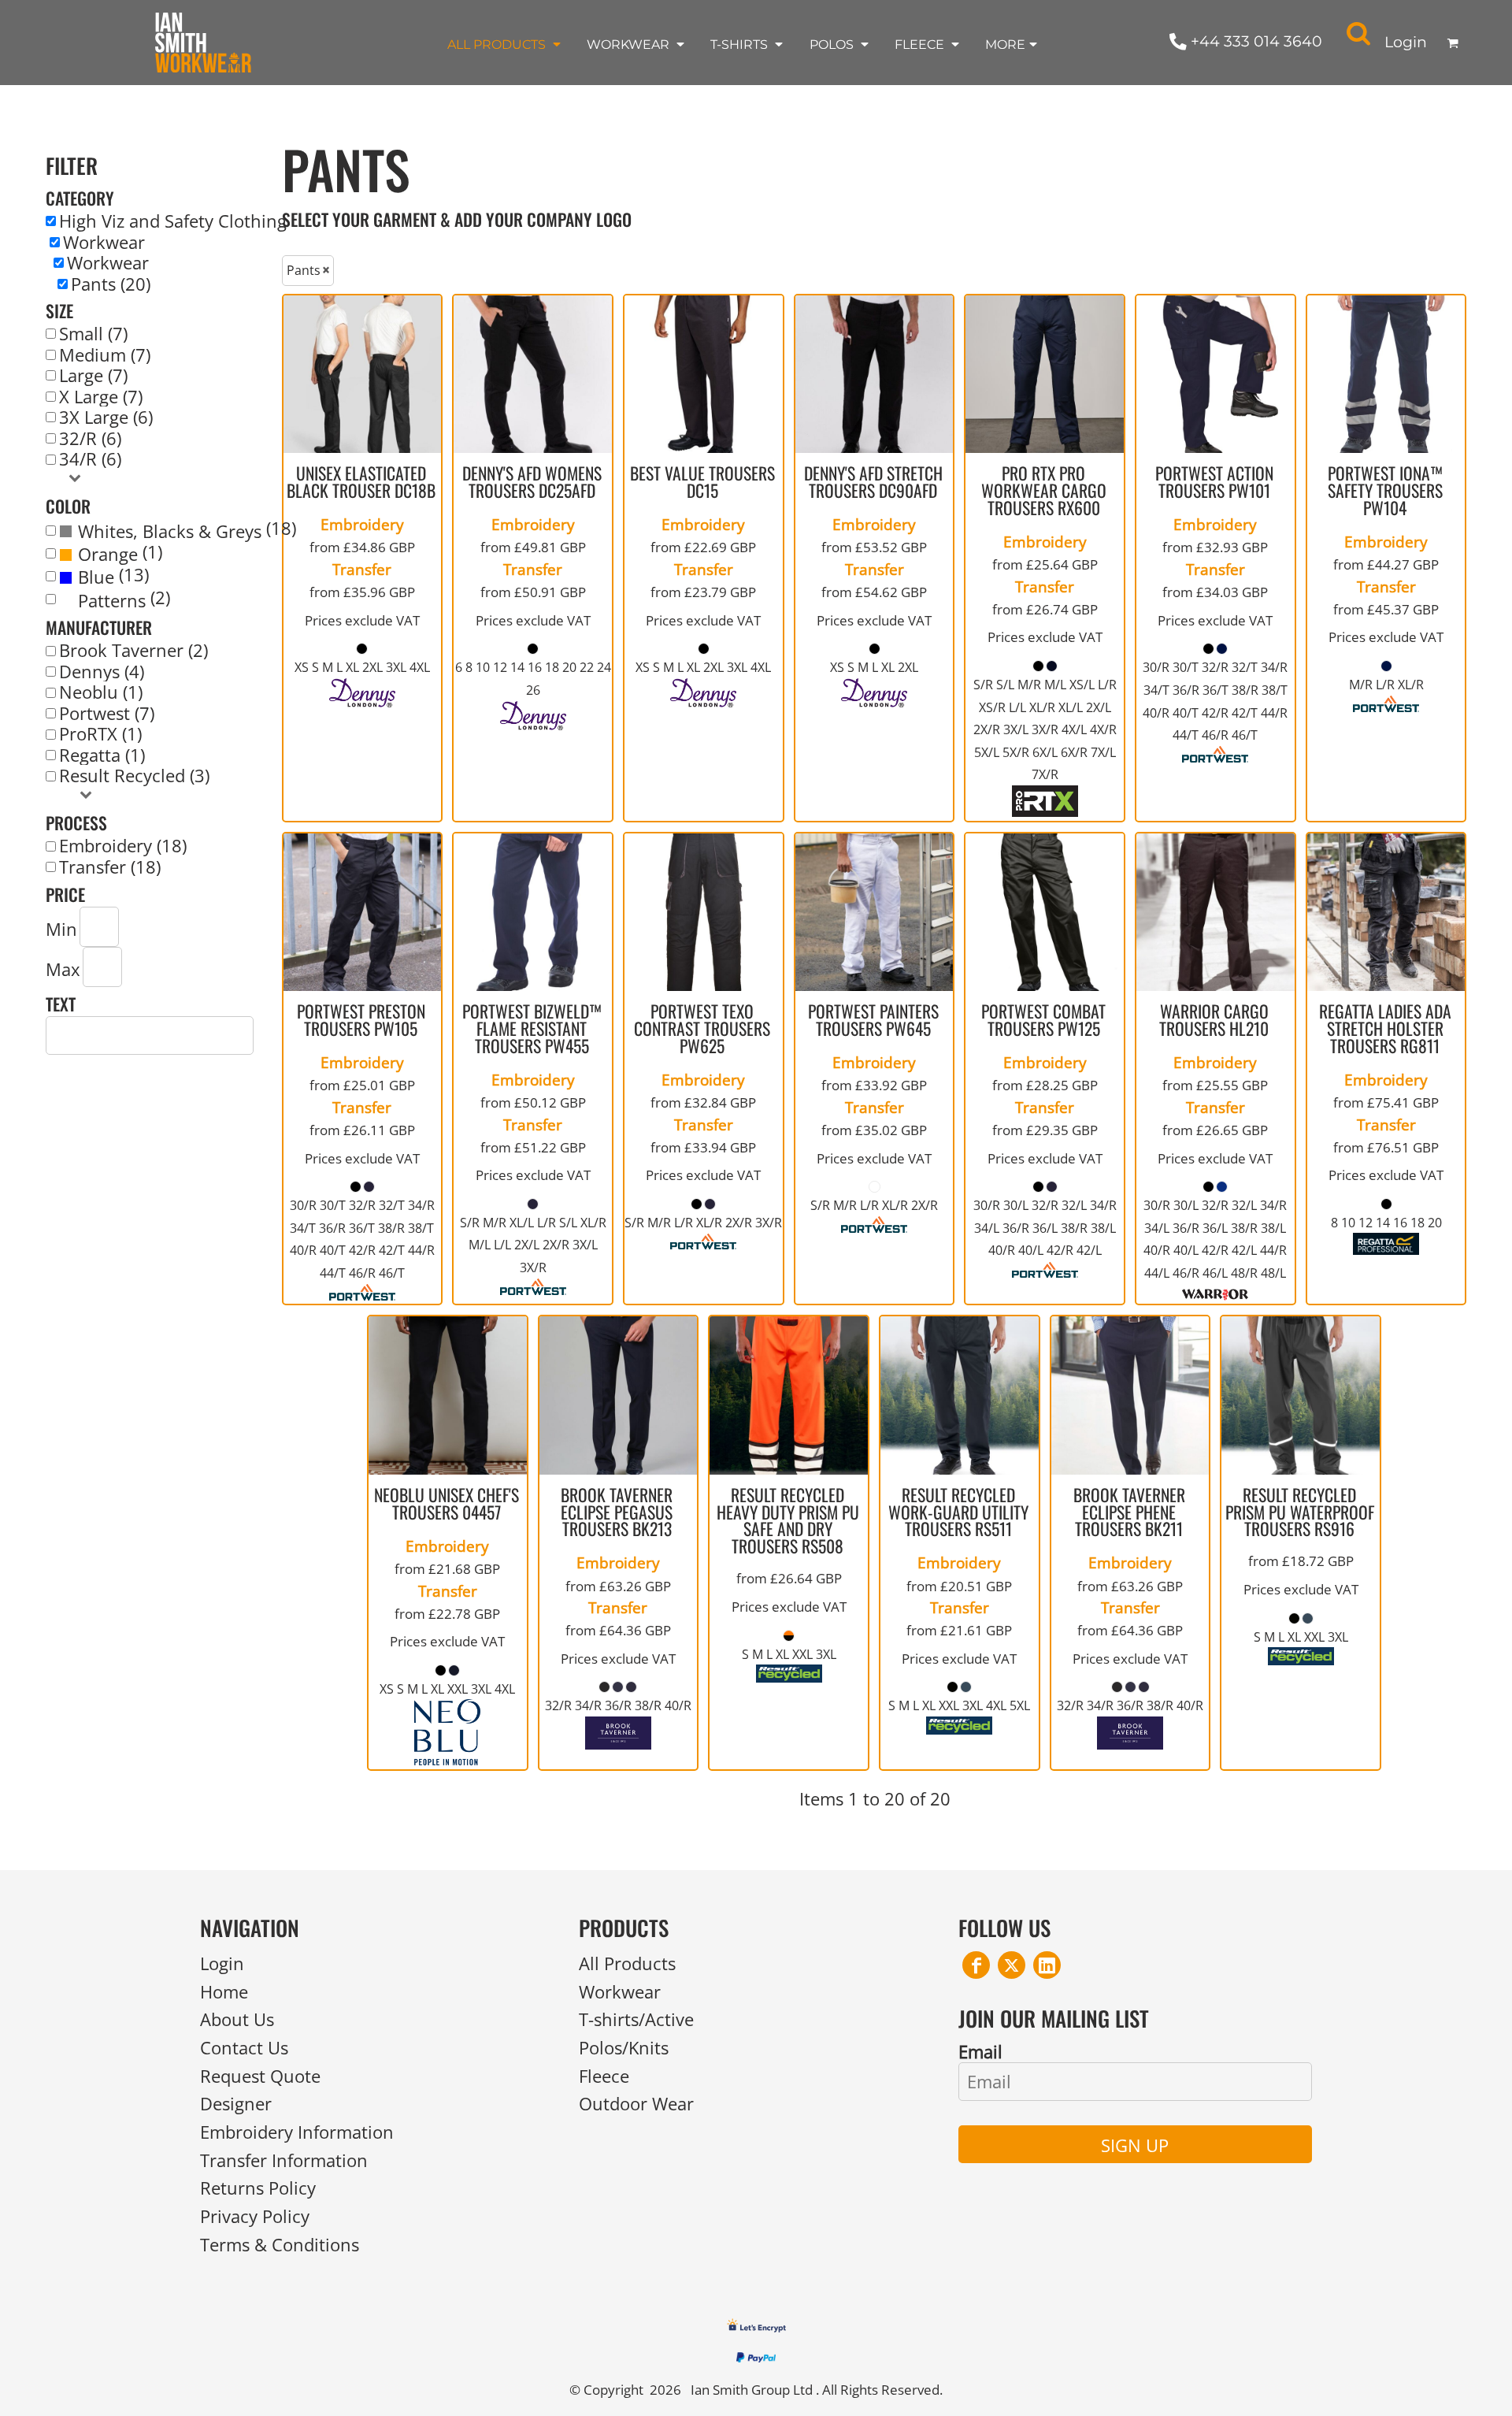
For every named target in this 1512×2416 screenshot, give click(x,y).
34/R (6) (90, 459)
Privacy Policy (255, 2216)
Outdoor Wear (636, 2104)
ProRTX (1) (100, 734)
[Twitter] (1012, 1965)
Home (224, 1992)
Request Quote (260, 2076)
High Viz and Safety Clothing (173, 221)
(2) (124, 599)
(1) (120, 553)
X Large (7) (101, 397)
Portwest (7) (107, 714)
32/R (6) (90, 439)
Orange (108, 555)
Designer (236, 2104)
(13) (113, 576)
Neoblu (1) (101, 692)
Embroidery (362, 525)
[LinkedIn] (1047, 1965)
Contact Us (244, 2048)
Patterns (112, 601)
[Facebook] (976, 1965)
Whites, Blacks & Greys (170, 532)
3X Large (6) (106, 418)
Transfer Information (284, 2160)
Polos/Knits (624, 2048)
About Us (237, 2019)
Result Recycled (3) (134, 776)
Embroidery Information (297, 2132)
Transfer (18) (110, 867)
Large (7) (93, 376)
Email (980, 2051)
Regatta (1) (102, 755)
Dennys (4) (102, 672)
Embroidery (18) (123, 846)
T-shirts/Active (636, 2019)
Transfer (362, 570)
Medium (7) (105, 355)
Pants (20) (111, 284)
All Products (627, 1963)
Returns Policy (258, 2188)
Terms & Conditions (280, 2245)
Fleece (604, 2076)
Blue (96, 577)
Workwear (104, 243)
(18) (187, 530)
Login (1406, 42)
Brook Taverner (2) (133, 651)
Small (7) (93, 334)
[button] (505, 44)
